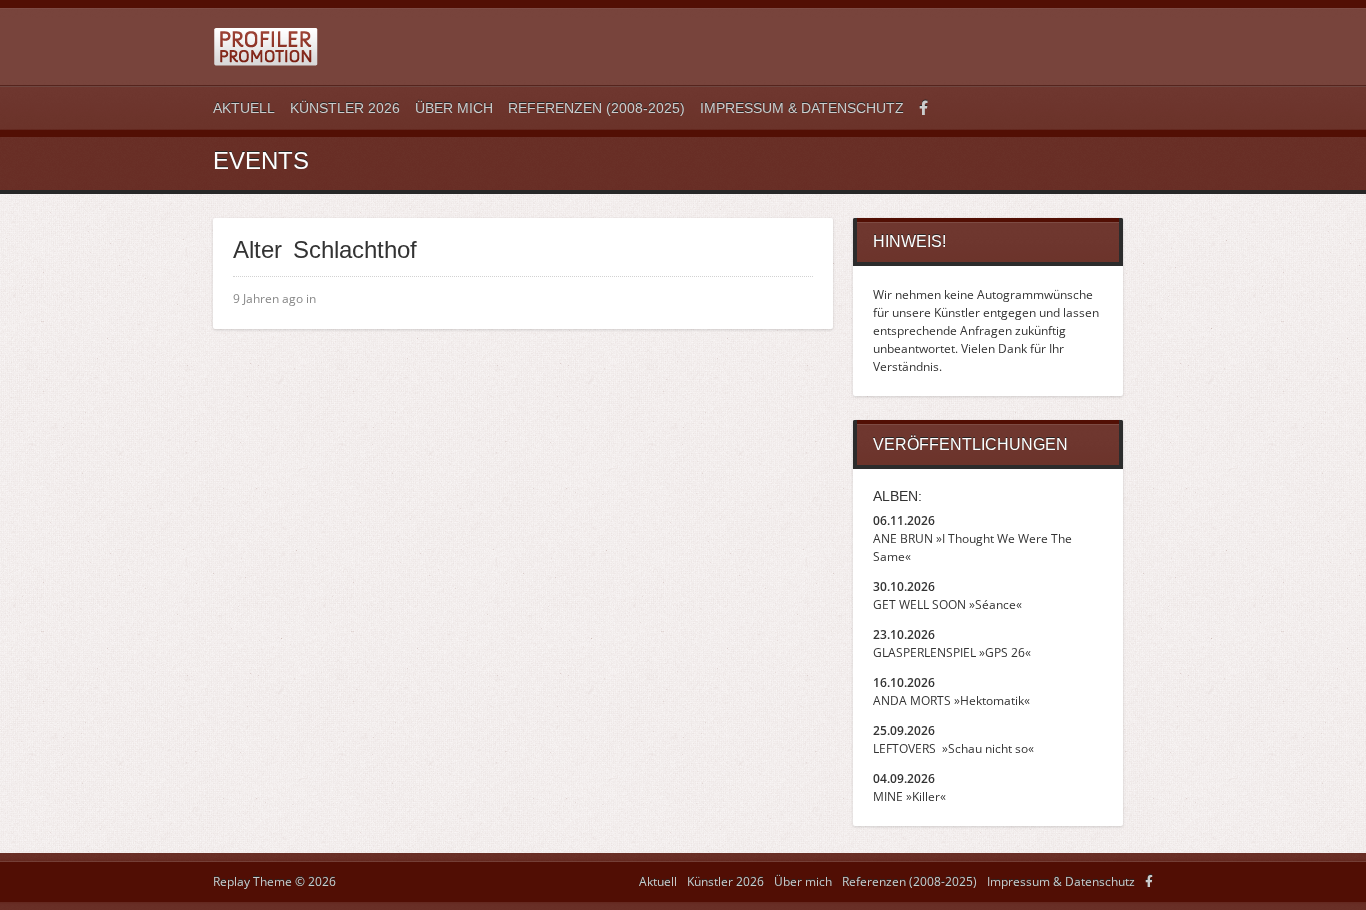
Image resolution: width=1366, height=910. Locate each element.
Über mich (454, 108)
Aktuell (244, 108)
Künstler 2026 (345, 108)
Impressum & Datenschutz (802, 108)
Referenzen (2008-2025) (596, 108)
